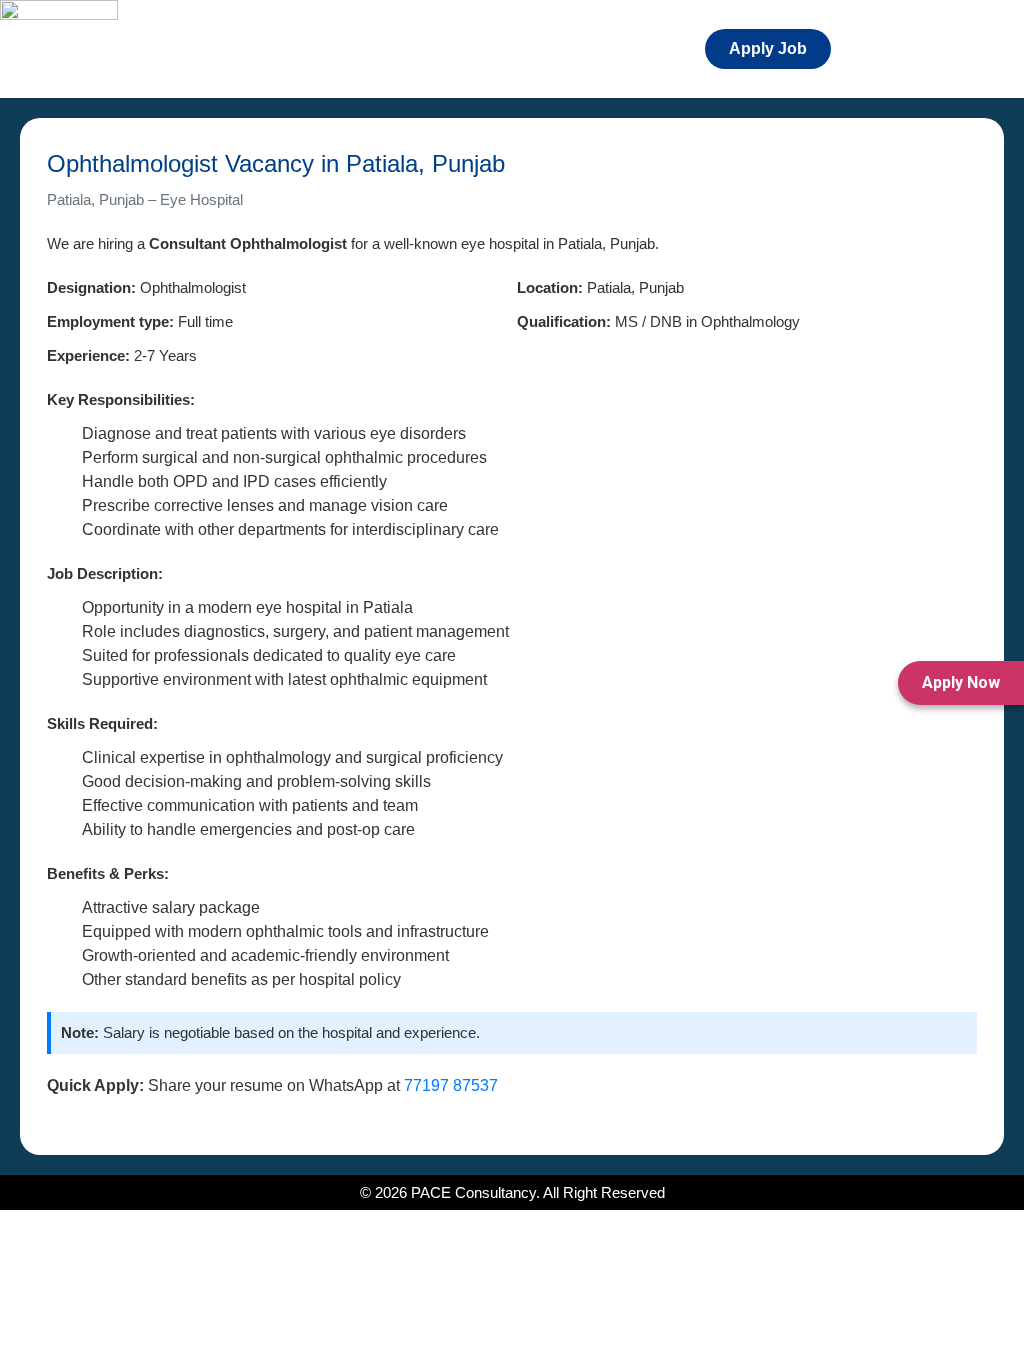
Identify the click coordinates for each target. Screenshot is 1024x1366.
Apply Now (961, 682)
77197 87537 (451, 1085)
